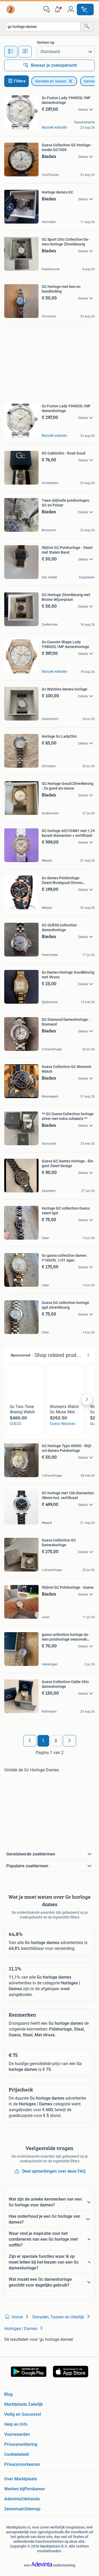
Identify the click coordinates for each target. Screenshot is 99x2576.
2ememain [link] (14, 2509)
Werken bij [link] (14, 2489)
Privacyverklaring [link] (21, 2444)
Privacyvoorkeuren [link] (22, 2464)
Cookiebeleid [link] (16, 2454)
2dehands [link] (30, 2499)
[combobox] (43, 26)
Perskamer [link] (35, 2489)
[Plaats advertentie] (85, 9)
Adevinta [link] (13, 2499)
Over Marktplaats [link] (21, 2479)
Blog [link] (8, 2394)
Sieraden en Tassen (51, 81)
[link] (11, 9)
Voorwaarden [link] (17, 2434)
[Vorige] (30, 1741)
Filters (20, 81)
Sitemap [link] (32, 2509)
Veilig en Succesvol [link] (23, 2414)
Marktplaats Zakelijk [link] (23, 2404)
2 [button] (56, 1741)
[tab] (11, 52)
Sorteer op (46, 42)
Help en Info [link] (16, 2424)
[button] (59, 9)
